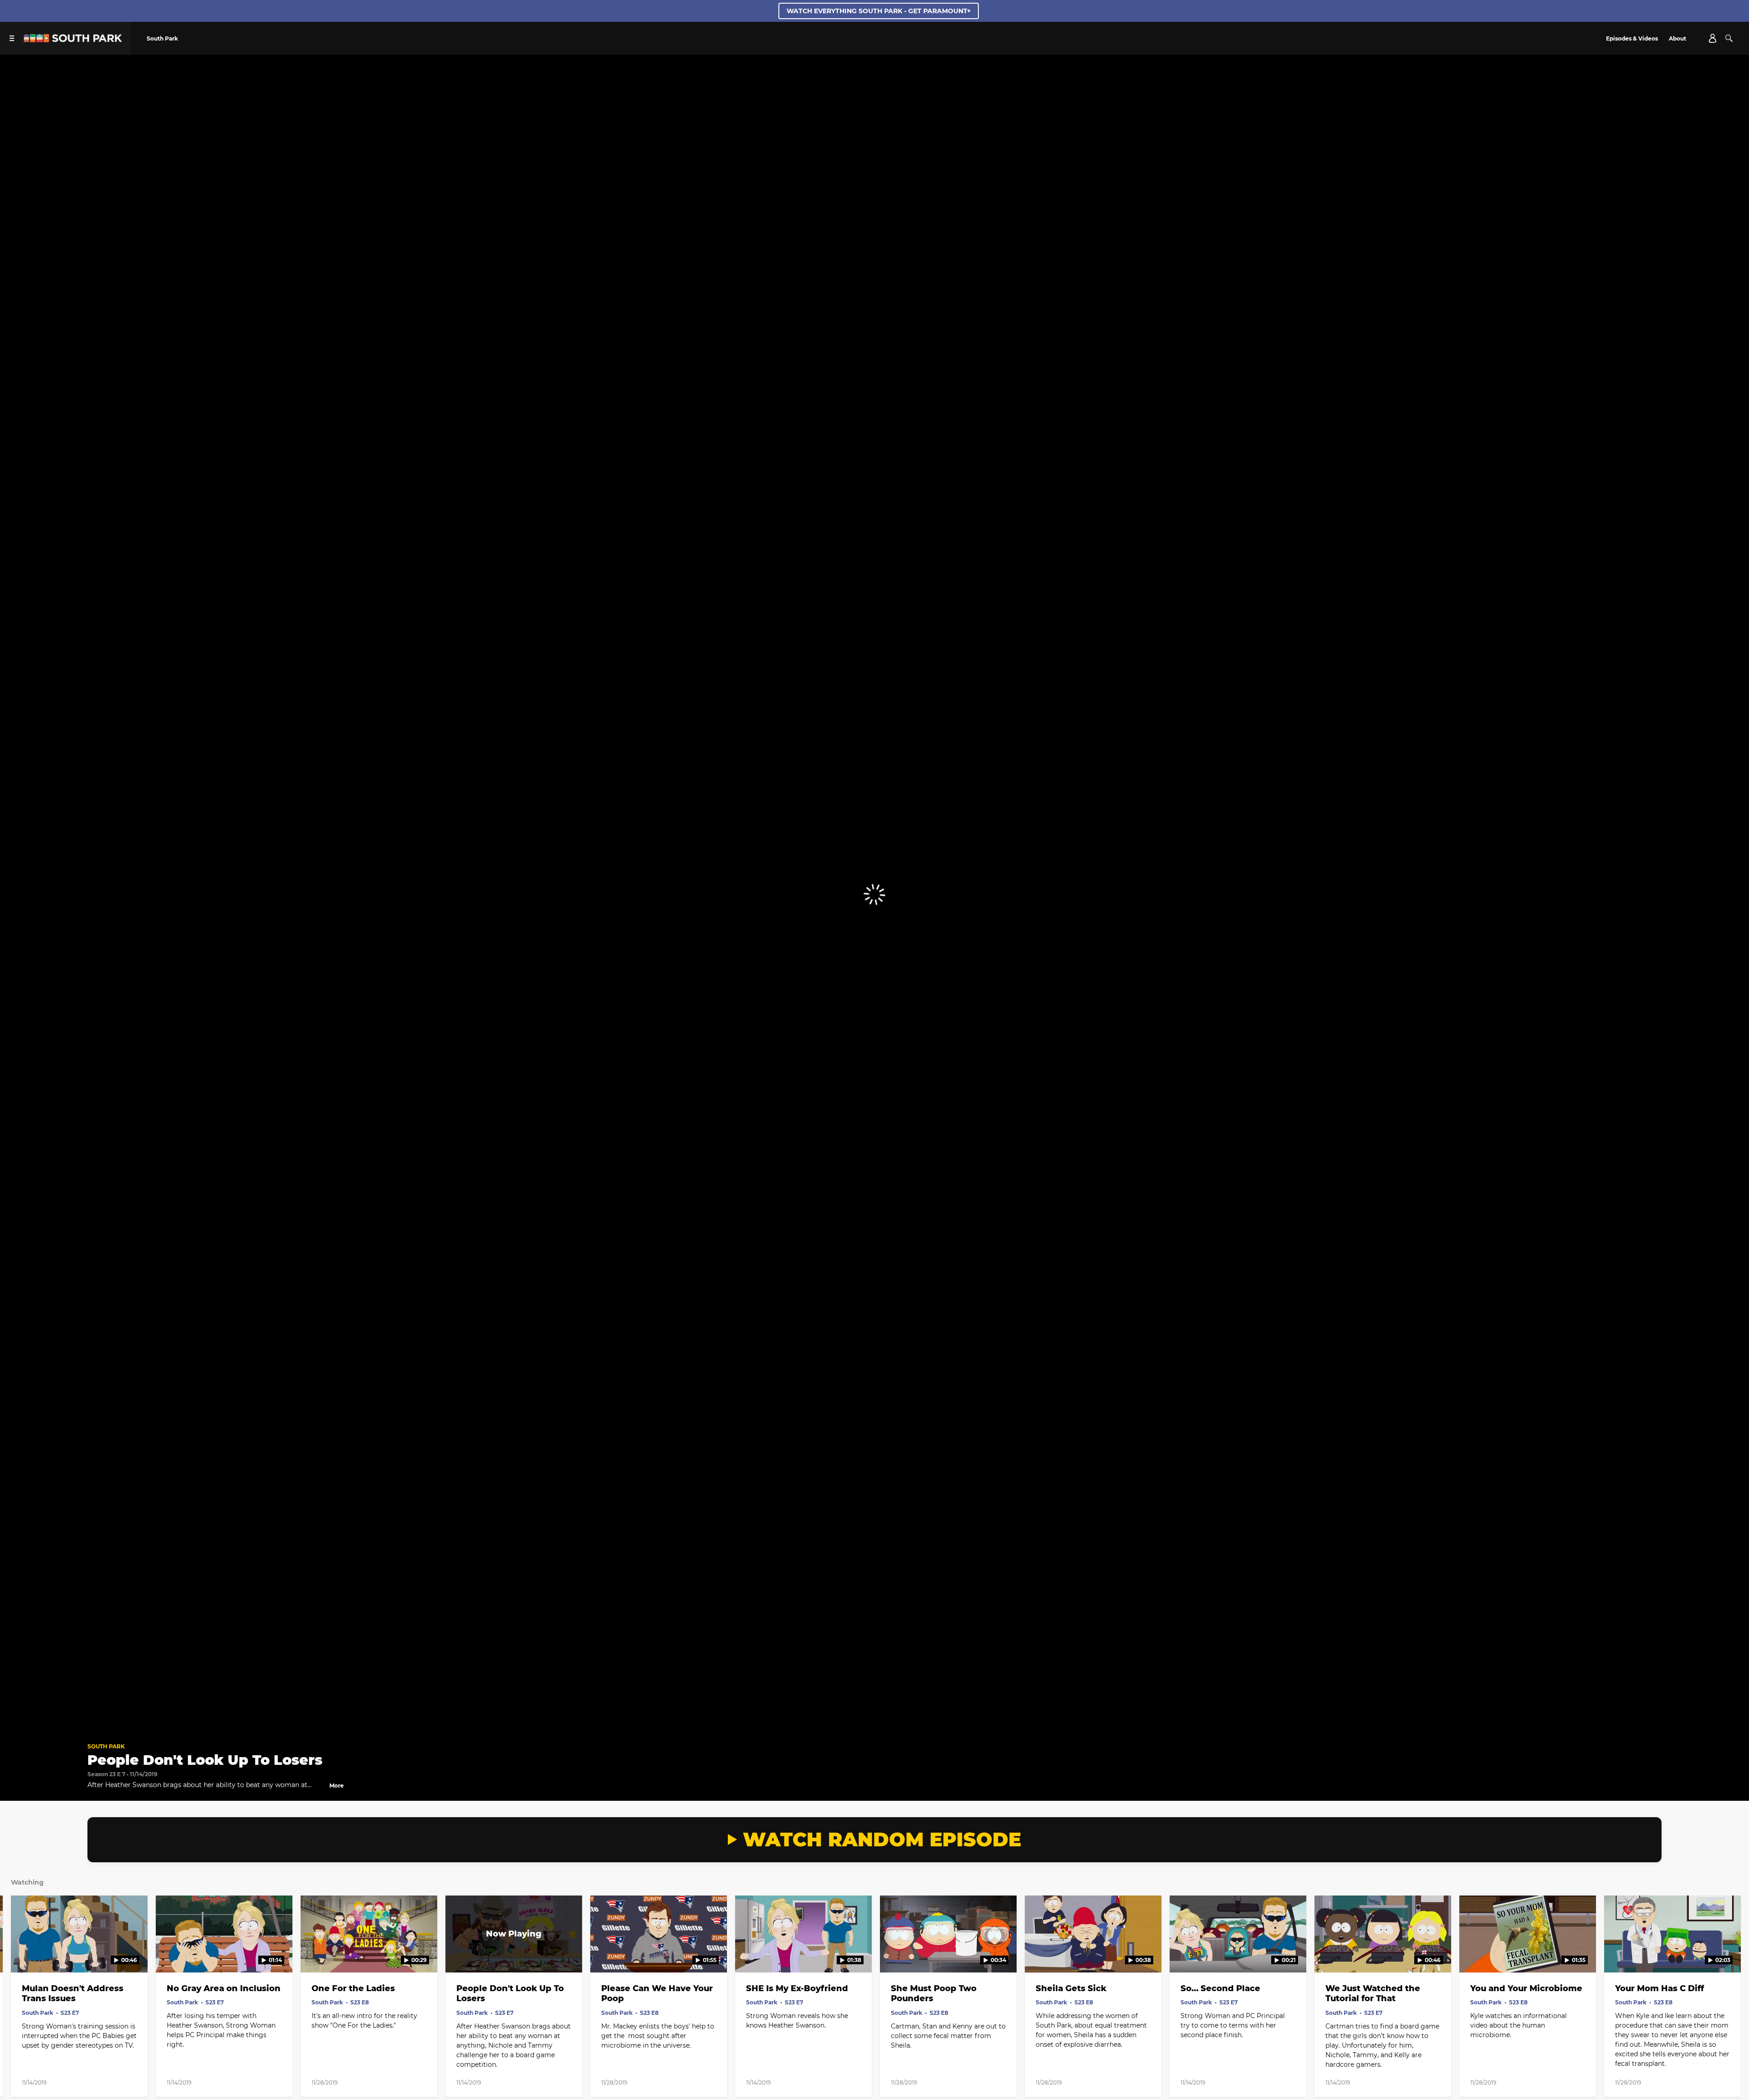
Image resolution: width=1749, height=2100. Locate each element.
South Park (106, 1746)
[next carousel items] (1722, 1953)
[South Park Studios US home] (73, 40)
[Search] (1729, 38)
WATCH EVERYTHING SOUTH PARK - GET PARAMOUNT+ (879, 11)
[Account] (1713, 38)
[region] (874, 895)
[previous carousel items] (27, 1953)
